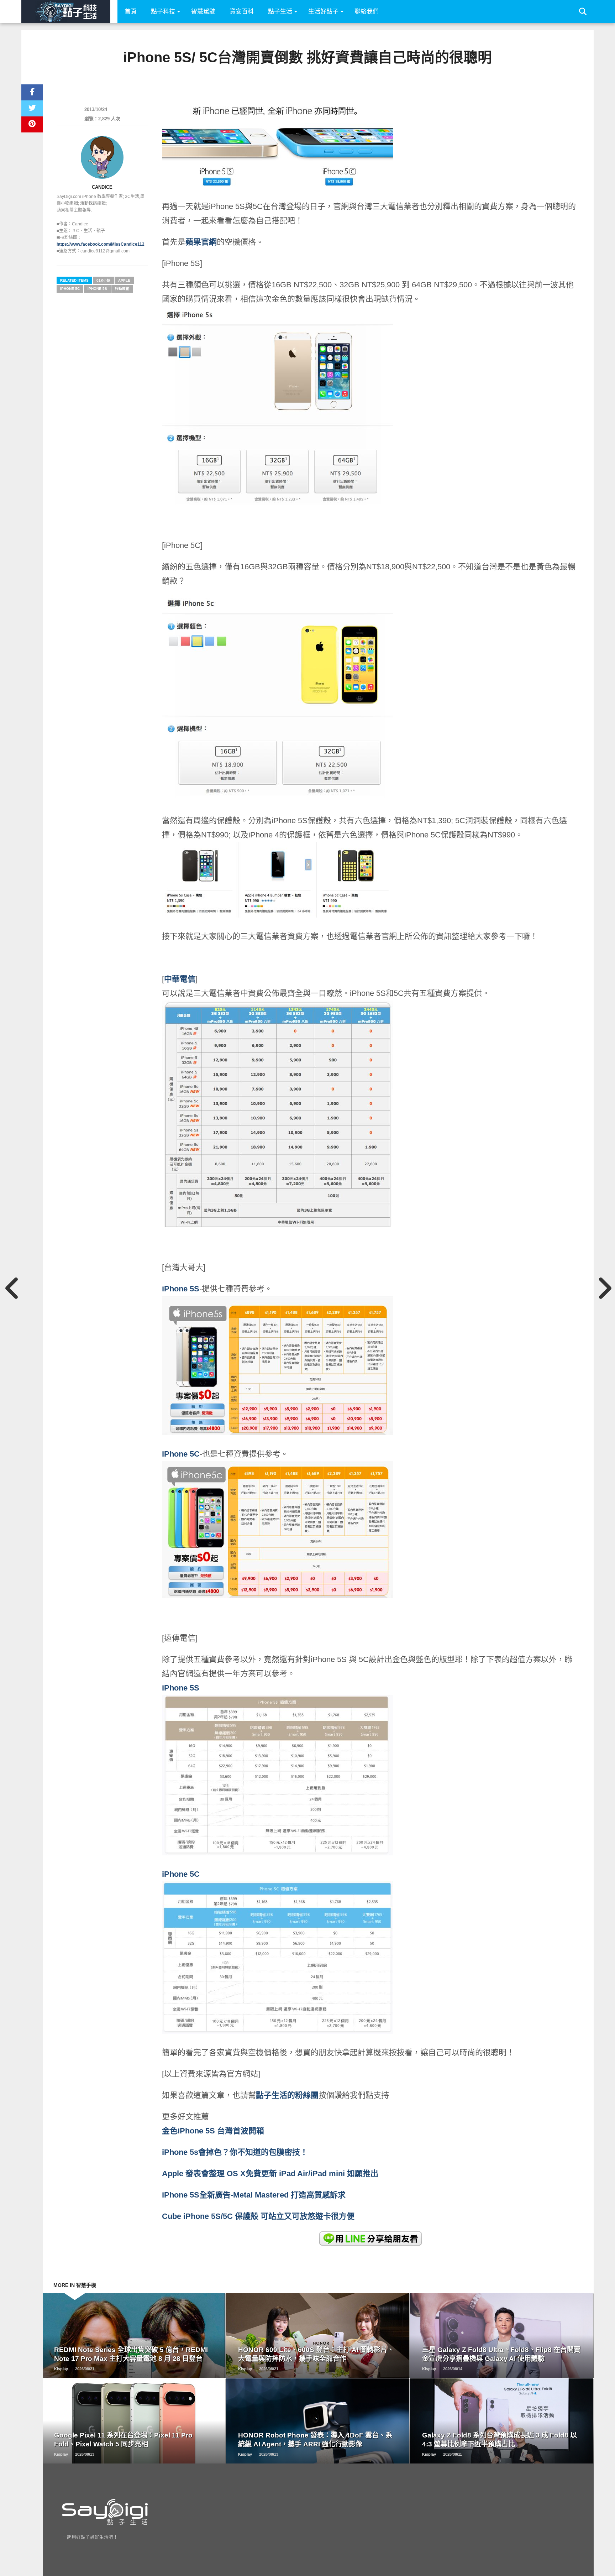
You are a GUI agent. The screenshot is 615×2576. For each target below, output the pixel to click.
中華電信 (180, 979)
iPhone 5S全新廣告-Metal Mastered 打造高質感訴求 (254, 2195)
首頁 (131, 12)
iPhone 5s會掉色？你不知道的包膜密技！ (235, 2152)
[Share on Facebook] (32, 92)
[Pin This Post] (32, 124)
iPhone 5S (181, 1289)
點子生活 (280, 12)
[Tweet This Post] (32, 108)
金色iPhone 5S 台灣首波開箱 (213, 2131)
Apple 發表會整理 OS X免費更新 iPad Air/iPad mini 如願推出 (270, 2173)
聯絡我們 (367, 12)
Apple (124, 280)
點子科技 (163, 12)
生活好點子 (323, 12)
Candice (102, 187)
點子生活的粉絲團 (287, 2095)
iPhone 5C (181, 1874)
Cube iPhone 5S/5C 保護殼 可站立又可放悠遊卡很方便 (258, 2216)
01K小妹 (103, 280)
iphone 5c (70, 289)
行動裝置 (122, 289)
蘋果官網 (201, 242)
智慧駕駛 (203, 12)
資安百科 (242, 12)
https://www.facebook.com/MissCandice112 (101, 244)
